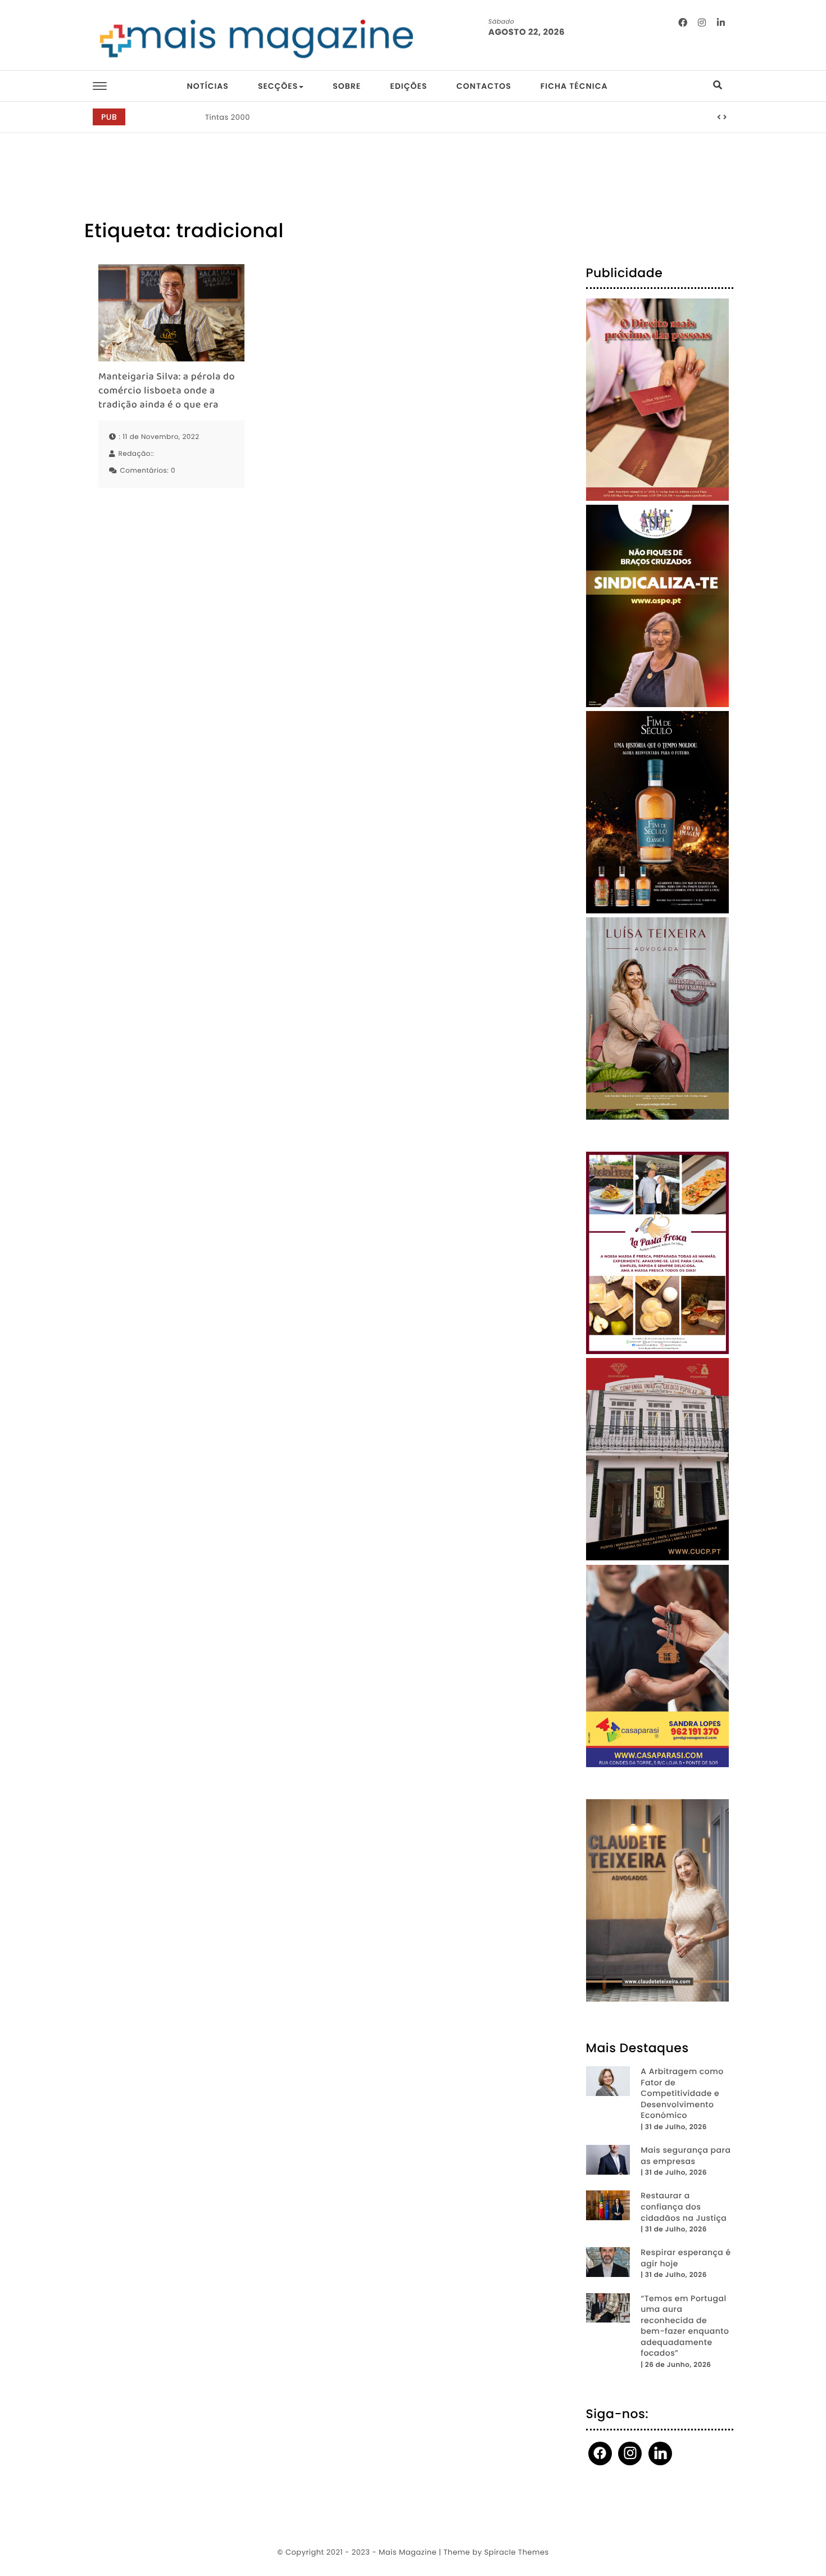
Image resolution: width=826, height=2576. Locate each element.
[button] (719, 117)
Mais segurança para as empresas (686, 2156)
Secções (278, 86)
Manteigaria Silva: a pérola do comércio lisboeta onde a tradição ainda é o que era (167, 392)
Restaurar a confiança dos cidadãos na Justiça (684, 2207)
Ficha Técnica (574, 86)
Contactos (484, 86)
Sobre (347, 86)
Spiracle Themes (517, 2552)
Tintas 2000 (228, 117)
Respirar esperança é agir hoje (686, 2258)
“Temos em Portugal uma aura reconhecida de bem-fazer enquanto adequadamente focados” (685, 2326)
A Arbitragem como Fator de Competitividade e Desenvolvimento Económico (682, 2093)
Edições (409, 86)
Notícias (207, 86)
